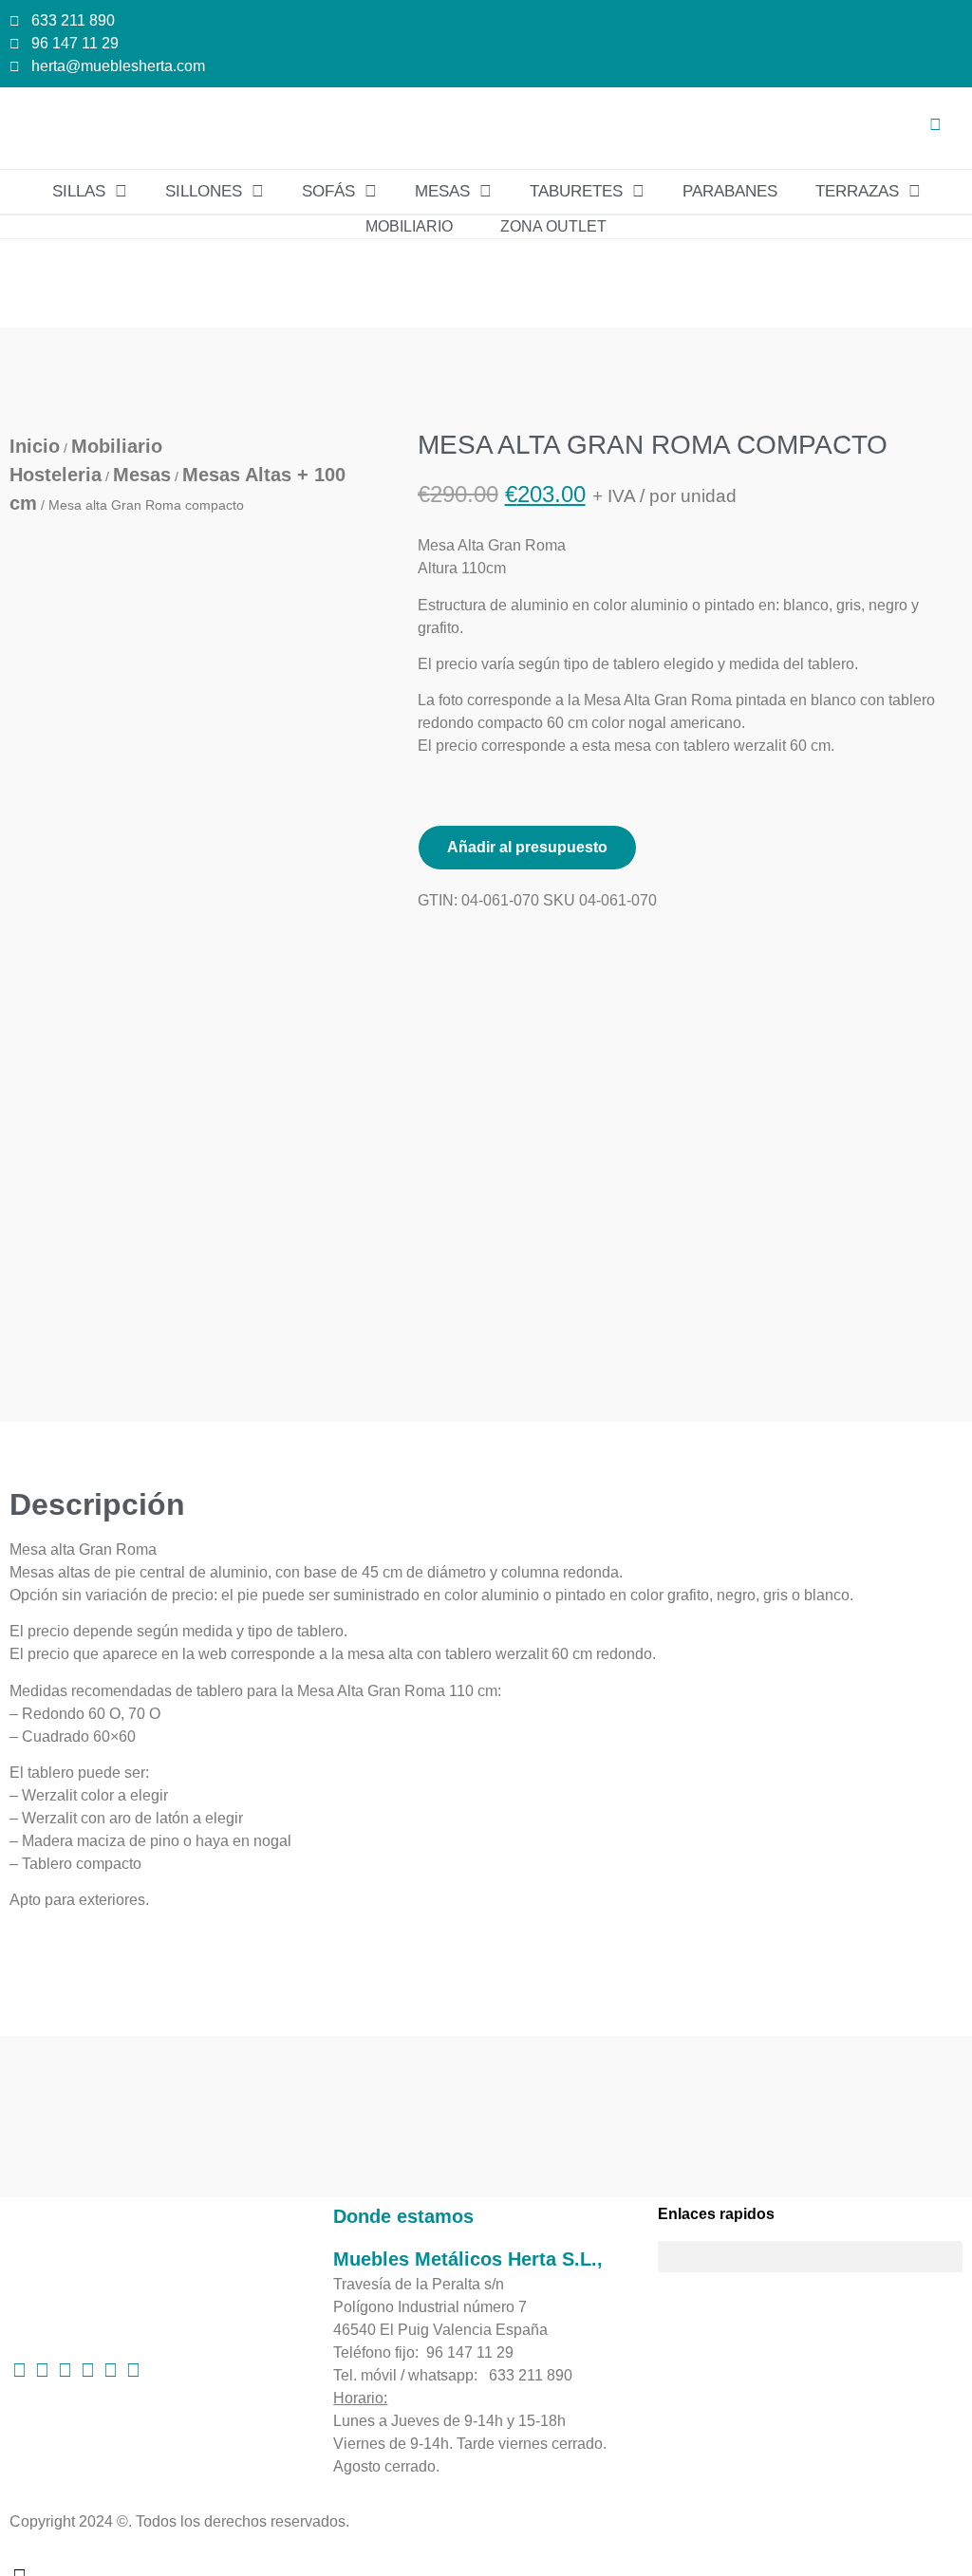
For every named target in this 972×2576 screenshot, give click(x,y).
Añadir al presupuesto (527, 847)
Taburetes (576, 191)
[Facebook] (19, 2370)
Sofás (328, 191)
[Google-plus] (110, 2370)
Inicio (35, 446)
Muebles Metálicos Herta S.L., (468, 2259)
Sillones (204, 191)
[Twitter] (87, 2370)
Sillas (79, 191)
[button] (914, 128)
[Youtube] (133, 2370)
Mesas (442, 191)
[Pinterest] (42, 2370)
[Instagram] (65, 2370)
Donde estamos (403, 2216)
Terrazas (857, 191)
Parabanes (730, 191)
